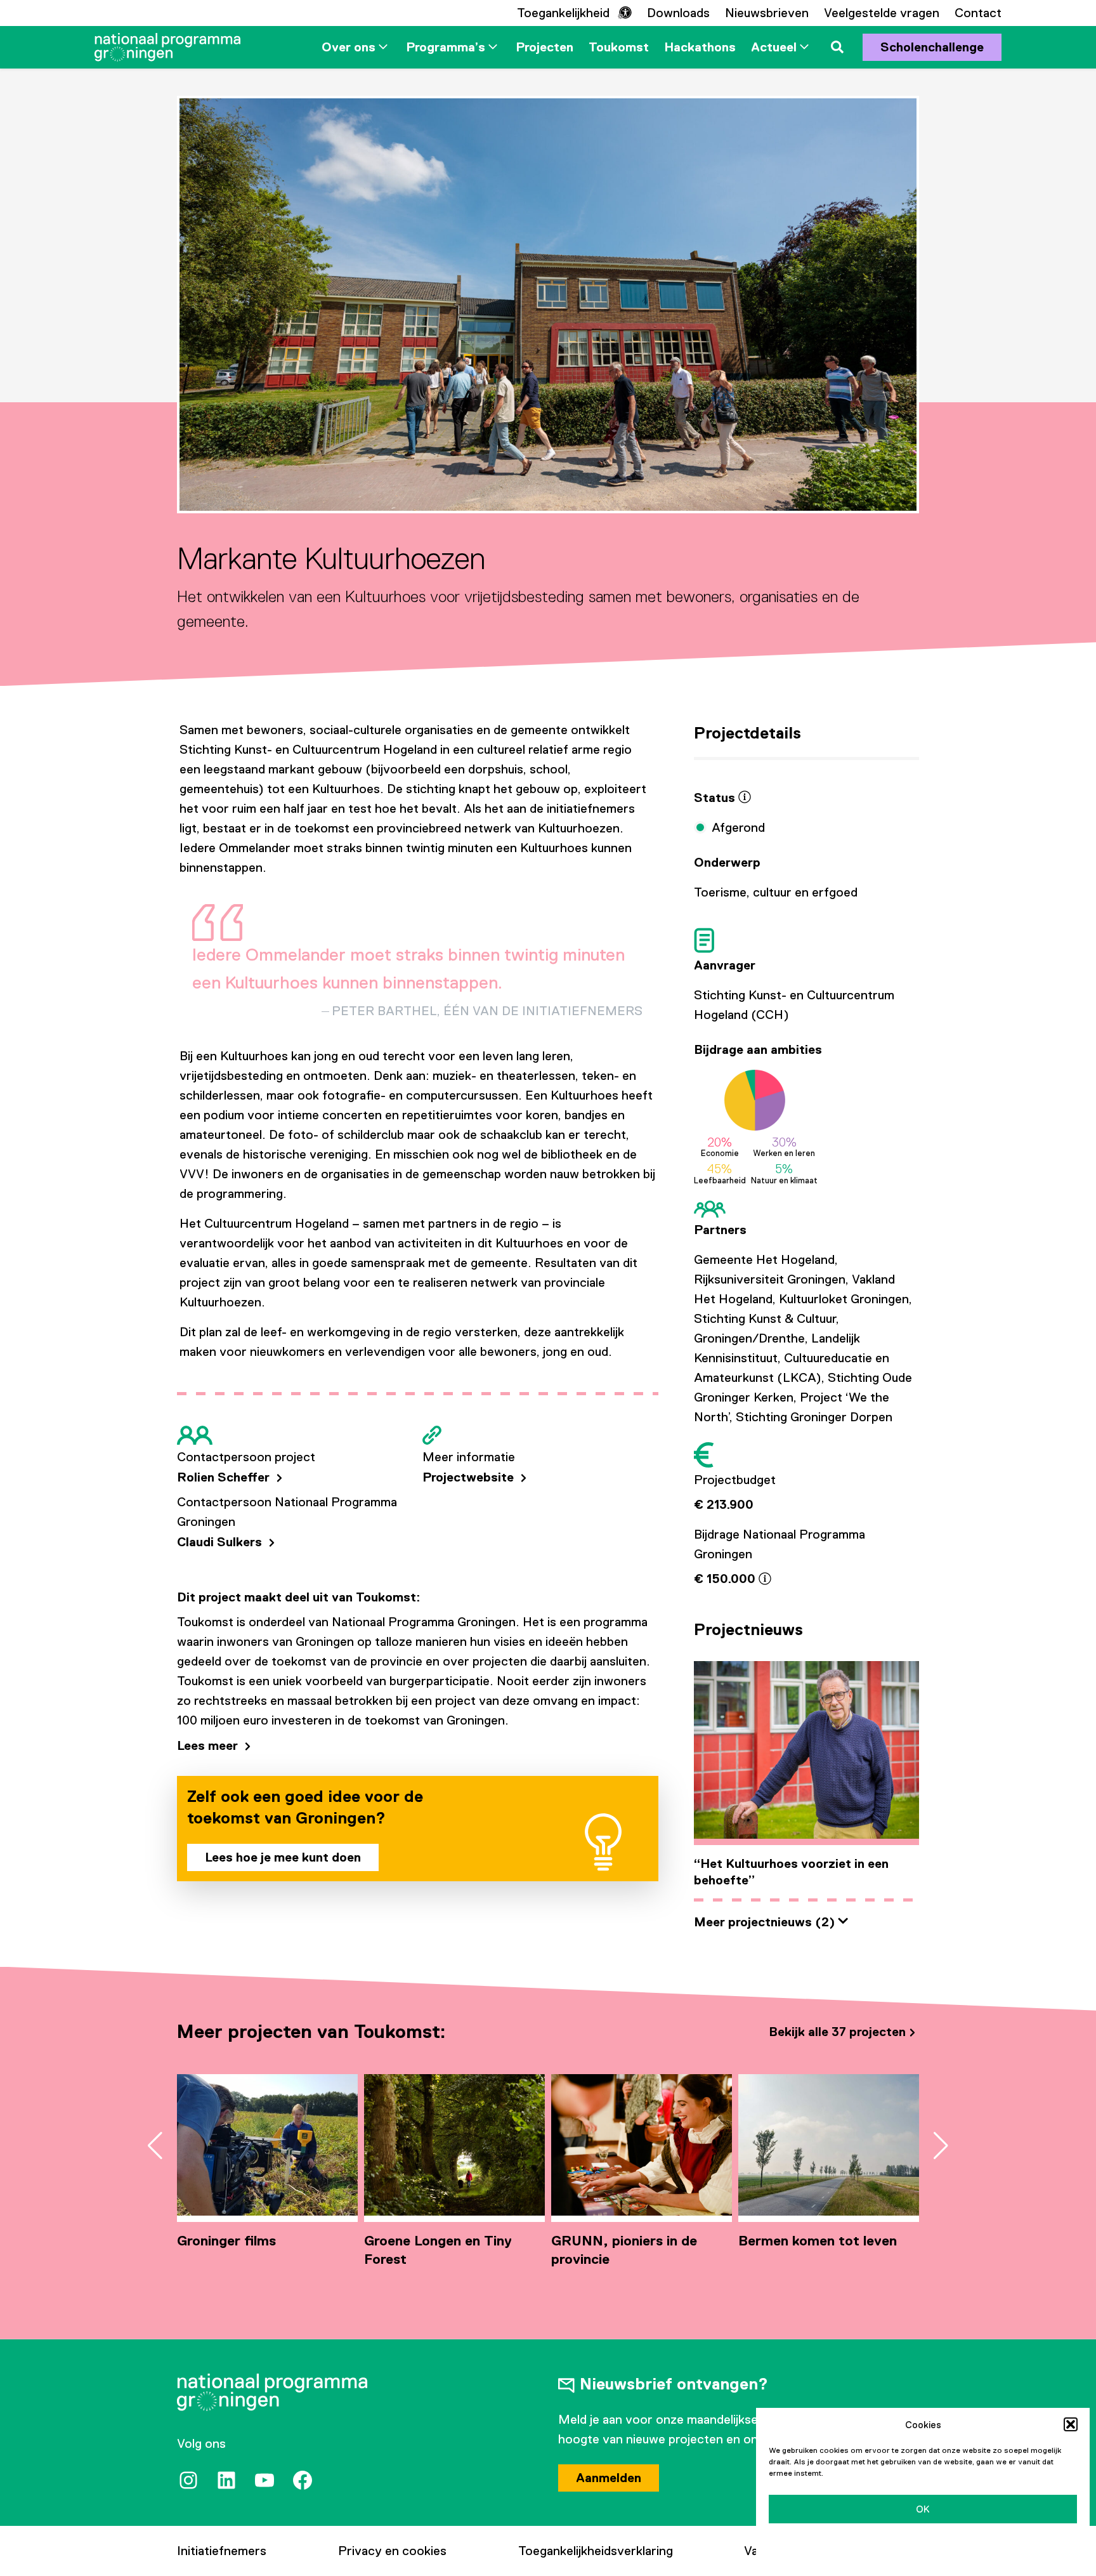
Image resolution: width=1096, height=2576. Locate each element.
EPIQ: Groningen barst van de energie (825, 2250)
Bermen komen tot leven (630, 2241)
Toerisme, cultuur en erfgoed (776, 892)
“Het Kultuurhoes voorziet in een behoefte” (791, 1872)
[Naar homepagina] (167, 47)
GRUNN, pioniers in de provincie (437, 2250)
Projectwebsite (470, 1477)
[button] (1071, 2424)
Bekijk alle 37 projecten (837, 2032)
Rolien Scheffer (225, 1477)
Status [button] (716, 798)
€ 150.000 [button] (726, 1579)
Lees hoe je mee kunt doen (283, 1857)
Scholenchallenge (932, 47)
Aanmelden (609, 2478)
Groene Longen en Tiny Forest (251, 2250)
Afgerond (738, 827)
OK (923, 2509)
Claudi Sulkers (221, 1542)
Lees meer (209, 1745)
